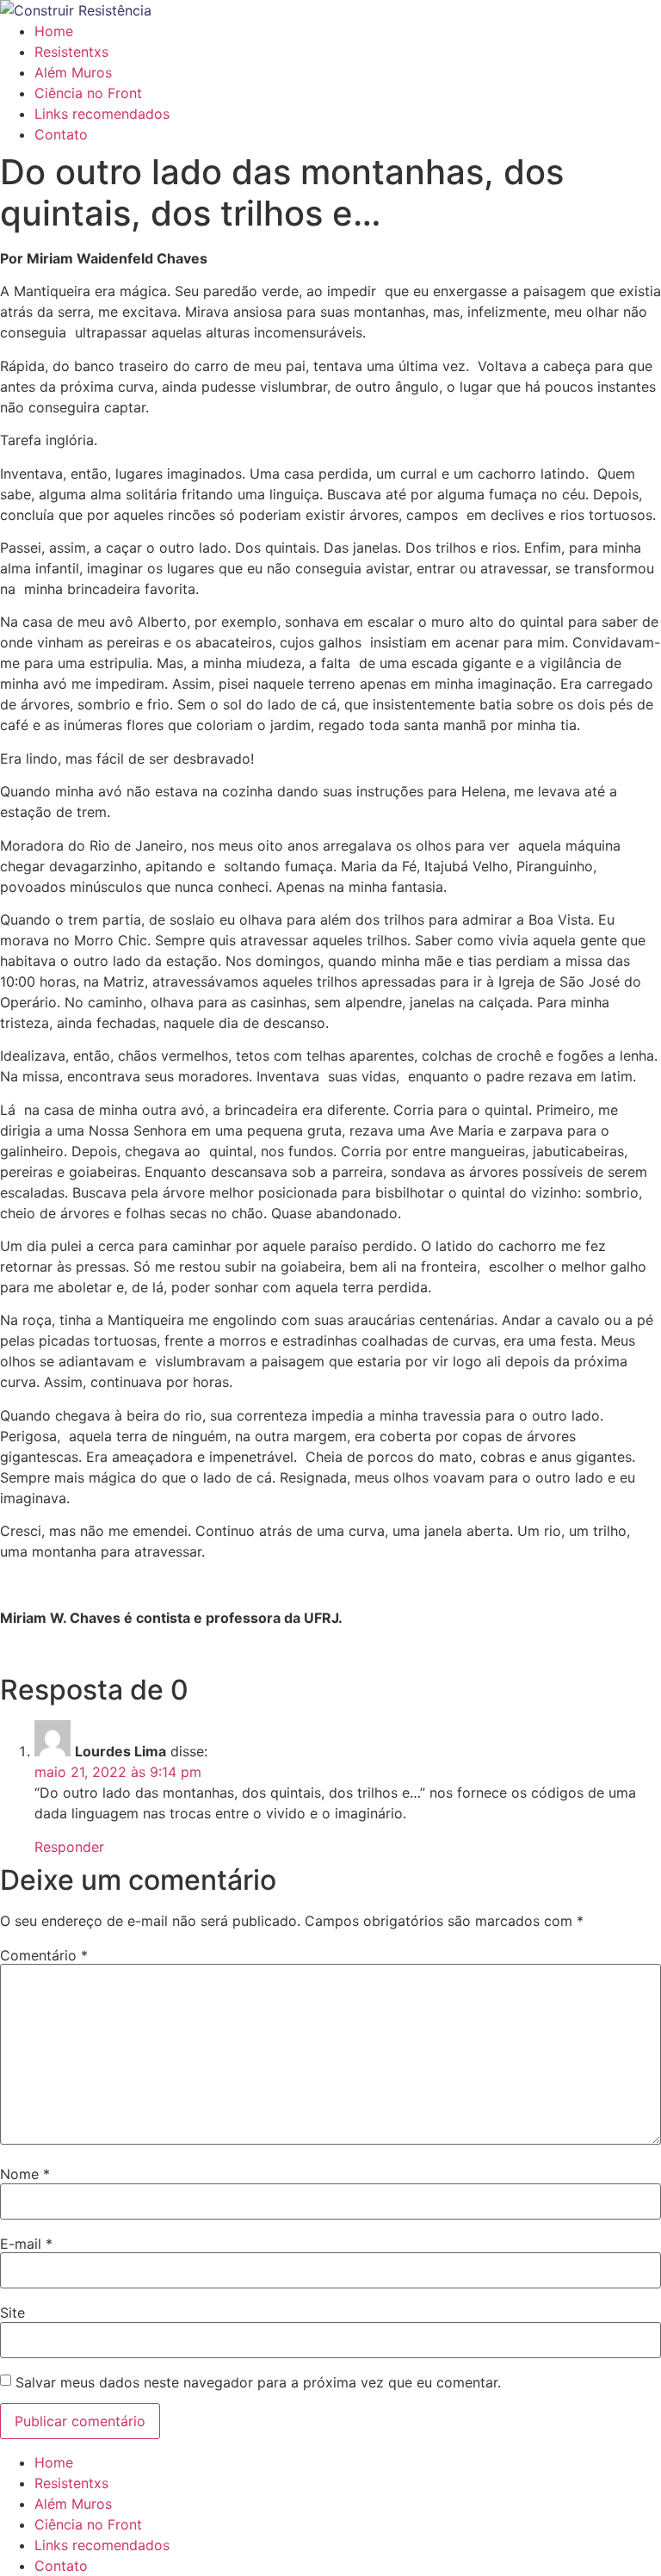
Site (12, 2313)
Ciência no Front (88, 93)
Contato (61, 134)
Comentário (44, 1955)
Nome (25, 2174)
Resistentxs (71, 52)
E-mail (26, 2244)
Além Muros (73, 72)
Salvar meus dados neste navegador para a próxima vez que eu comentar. (258, 2382)
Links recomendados (102, 114)
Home (54, 31)
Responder (69, 1847)
